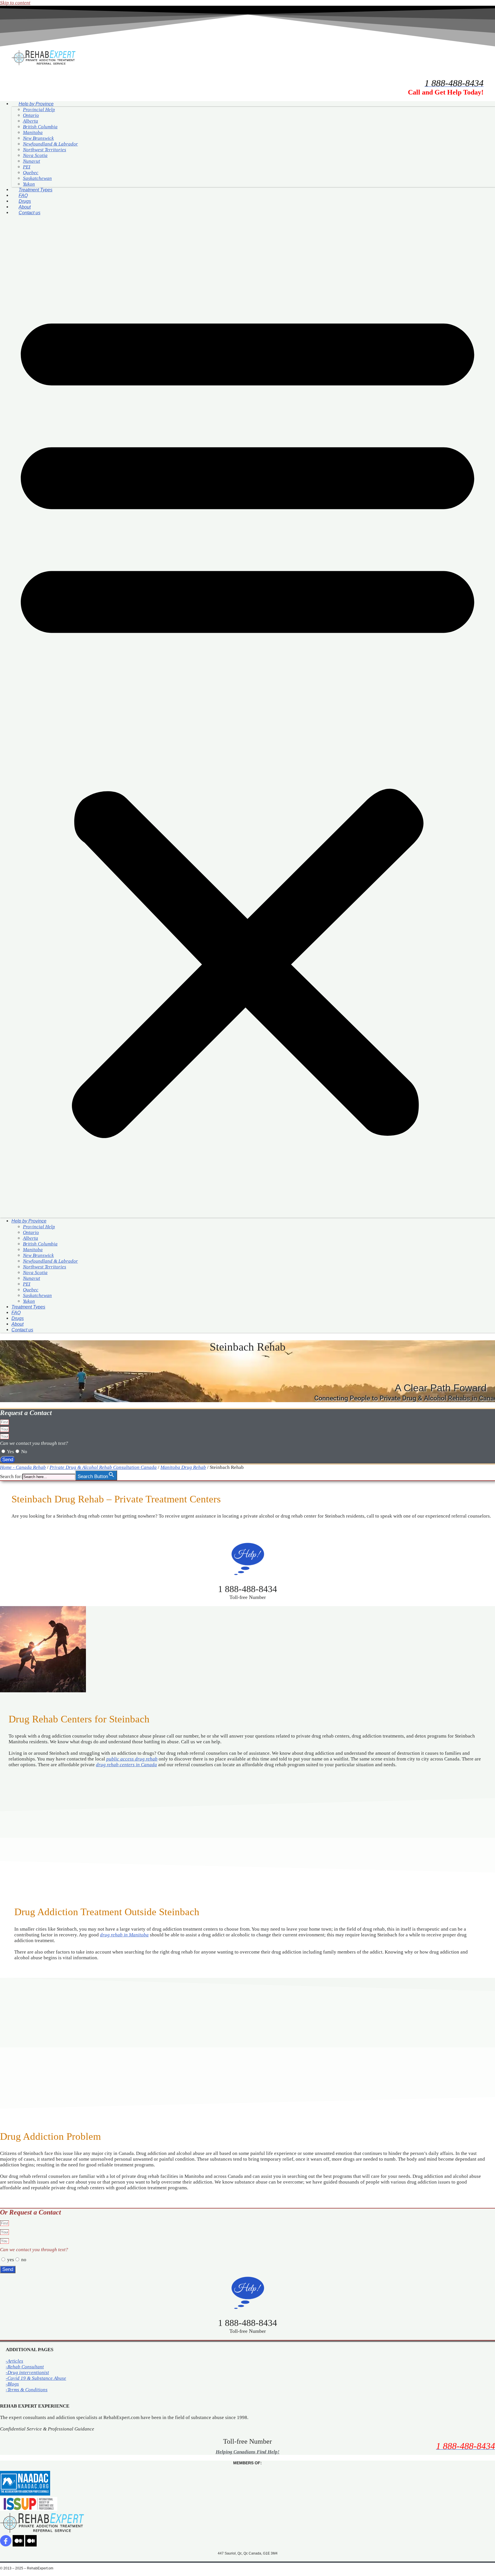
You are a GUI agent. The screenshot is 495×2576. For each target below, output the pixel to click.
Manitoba (33, 132)
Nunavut (32, 161)
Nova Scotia (35, 155)
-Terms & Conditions (27, 2390)
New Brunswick (38, 138)
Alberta (31, 121)
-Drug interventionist (27, 2372)
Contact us (30, 213)
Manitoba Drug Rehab (183, 1467)
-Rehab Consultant (25, 2367)
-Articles (14, 2361)
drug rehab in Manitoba (124, 1935)
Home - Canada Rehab (23, 1467)
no (24, 2260)
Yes (10, 1452)
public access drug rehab (132, 1759)
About (25, 207)
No (24, 1452)
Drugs (25, 201)
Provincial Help (39, 110)
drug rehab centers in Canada (126, 1765)
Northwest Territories (45, 150)
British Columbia (40, 127)
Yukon (29, 184)
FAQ (23, 195)
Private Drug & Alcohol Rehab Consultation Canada (103, 1467)
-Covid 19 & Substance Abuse (36, 2378)
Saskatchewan (37, 178)
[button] (247, 717)
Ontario (31, 115)
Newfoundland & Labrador (50, 144)
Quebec (31, 173)
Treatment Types (36, 190)
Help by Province (36, 104)
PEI (27, 167)
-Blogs (12, 2384)
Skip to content (15, 3)
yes (11, 2260)
